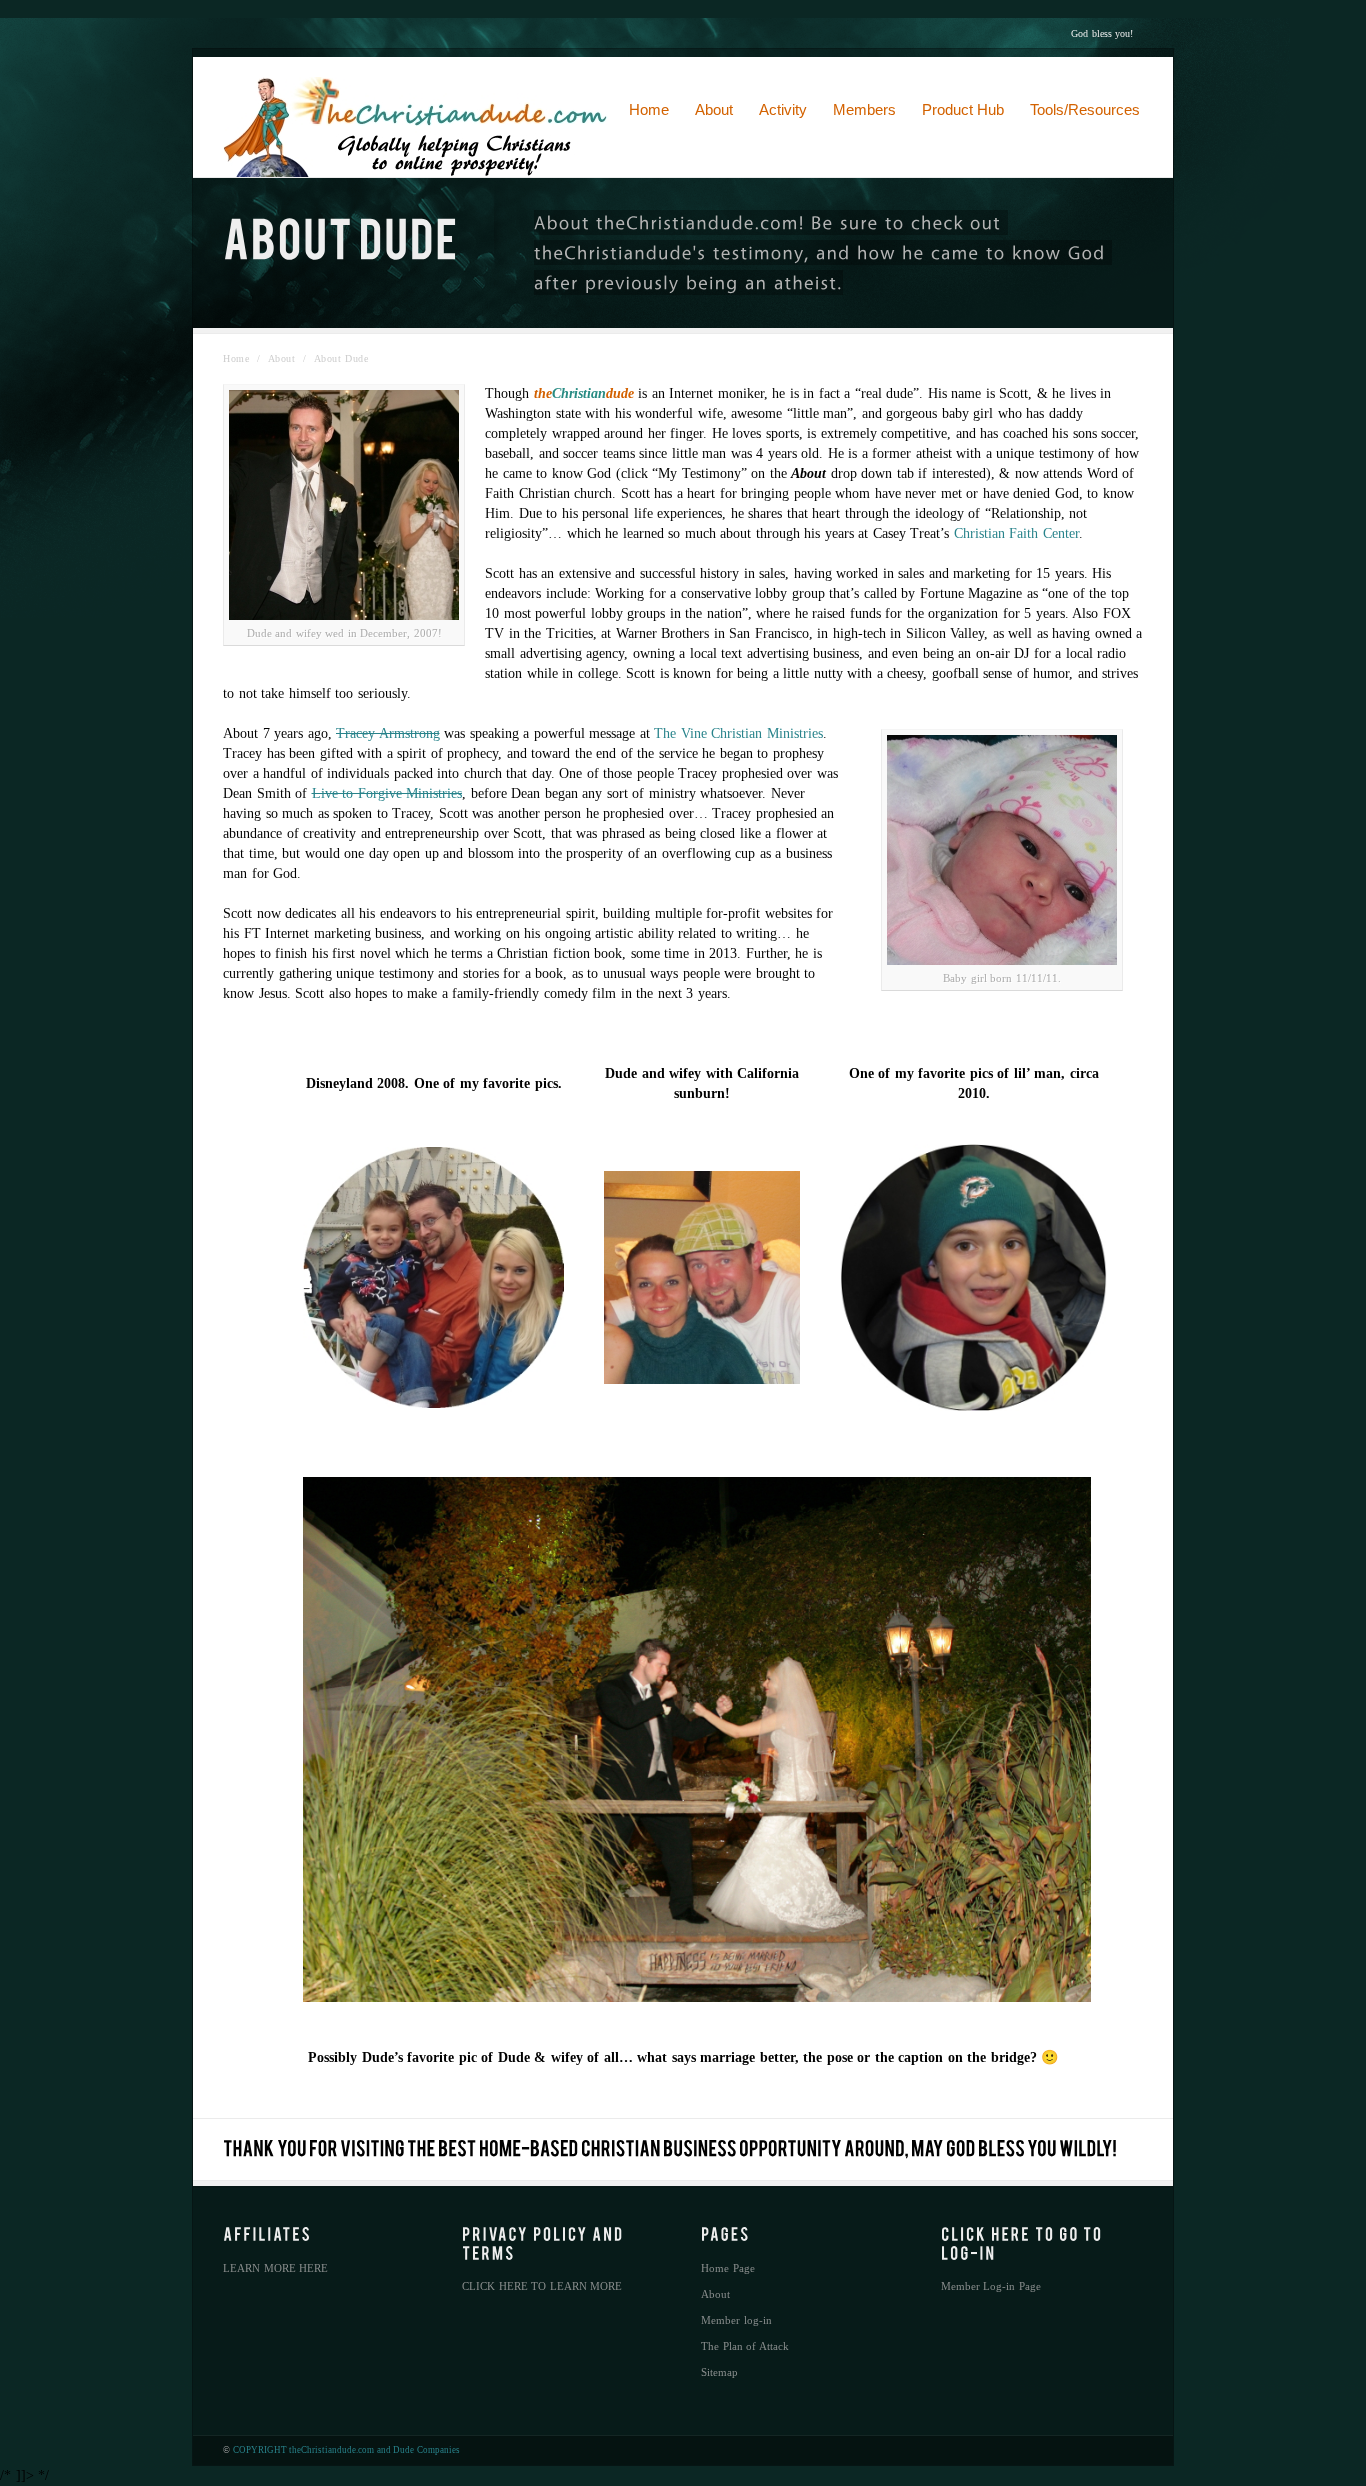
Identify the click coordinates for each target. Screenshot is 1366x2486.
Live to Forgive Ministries (387, 793)
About (282, 358)
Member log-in (736, 2320)
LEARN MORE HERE (275, 2268)
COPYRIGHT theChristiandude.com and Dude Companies (346, 2450)
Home (236, 358)
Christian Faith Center (1016, 533)
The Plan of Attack (745, 2346)
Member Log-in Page (991, 2286)
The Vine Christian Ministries (738, 733)
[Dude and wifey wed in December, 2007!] (344, 505)
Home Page (728, 2268)
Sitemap (719, 2372)
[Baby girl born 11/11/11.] (1002, 850)
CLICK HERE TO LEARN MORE (542, 2286)
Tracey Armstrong (388, 733)
